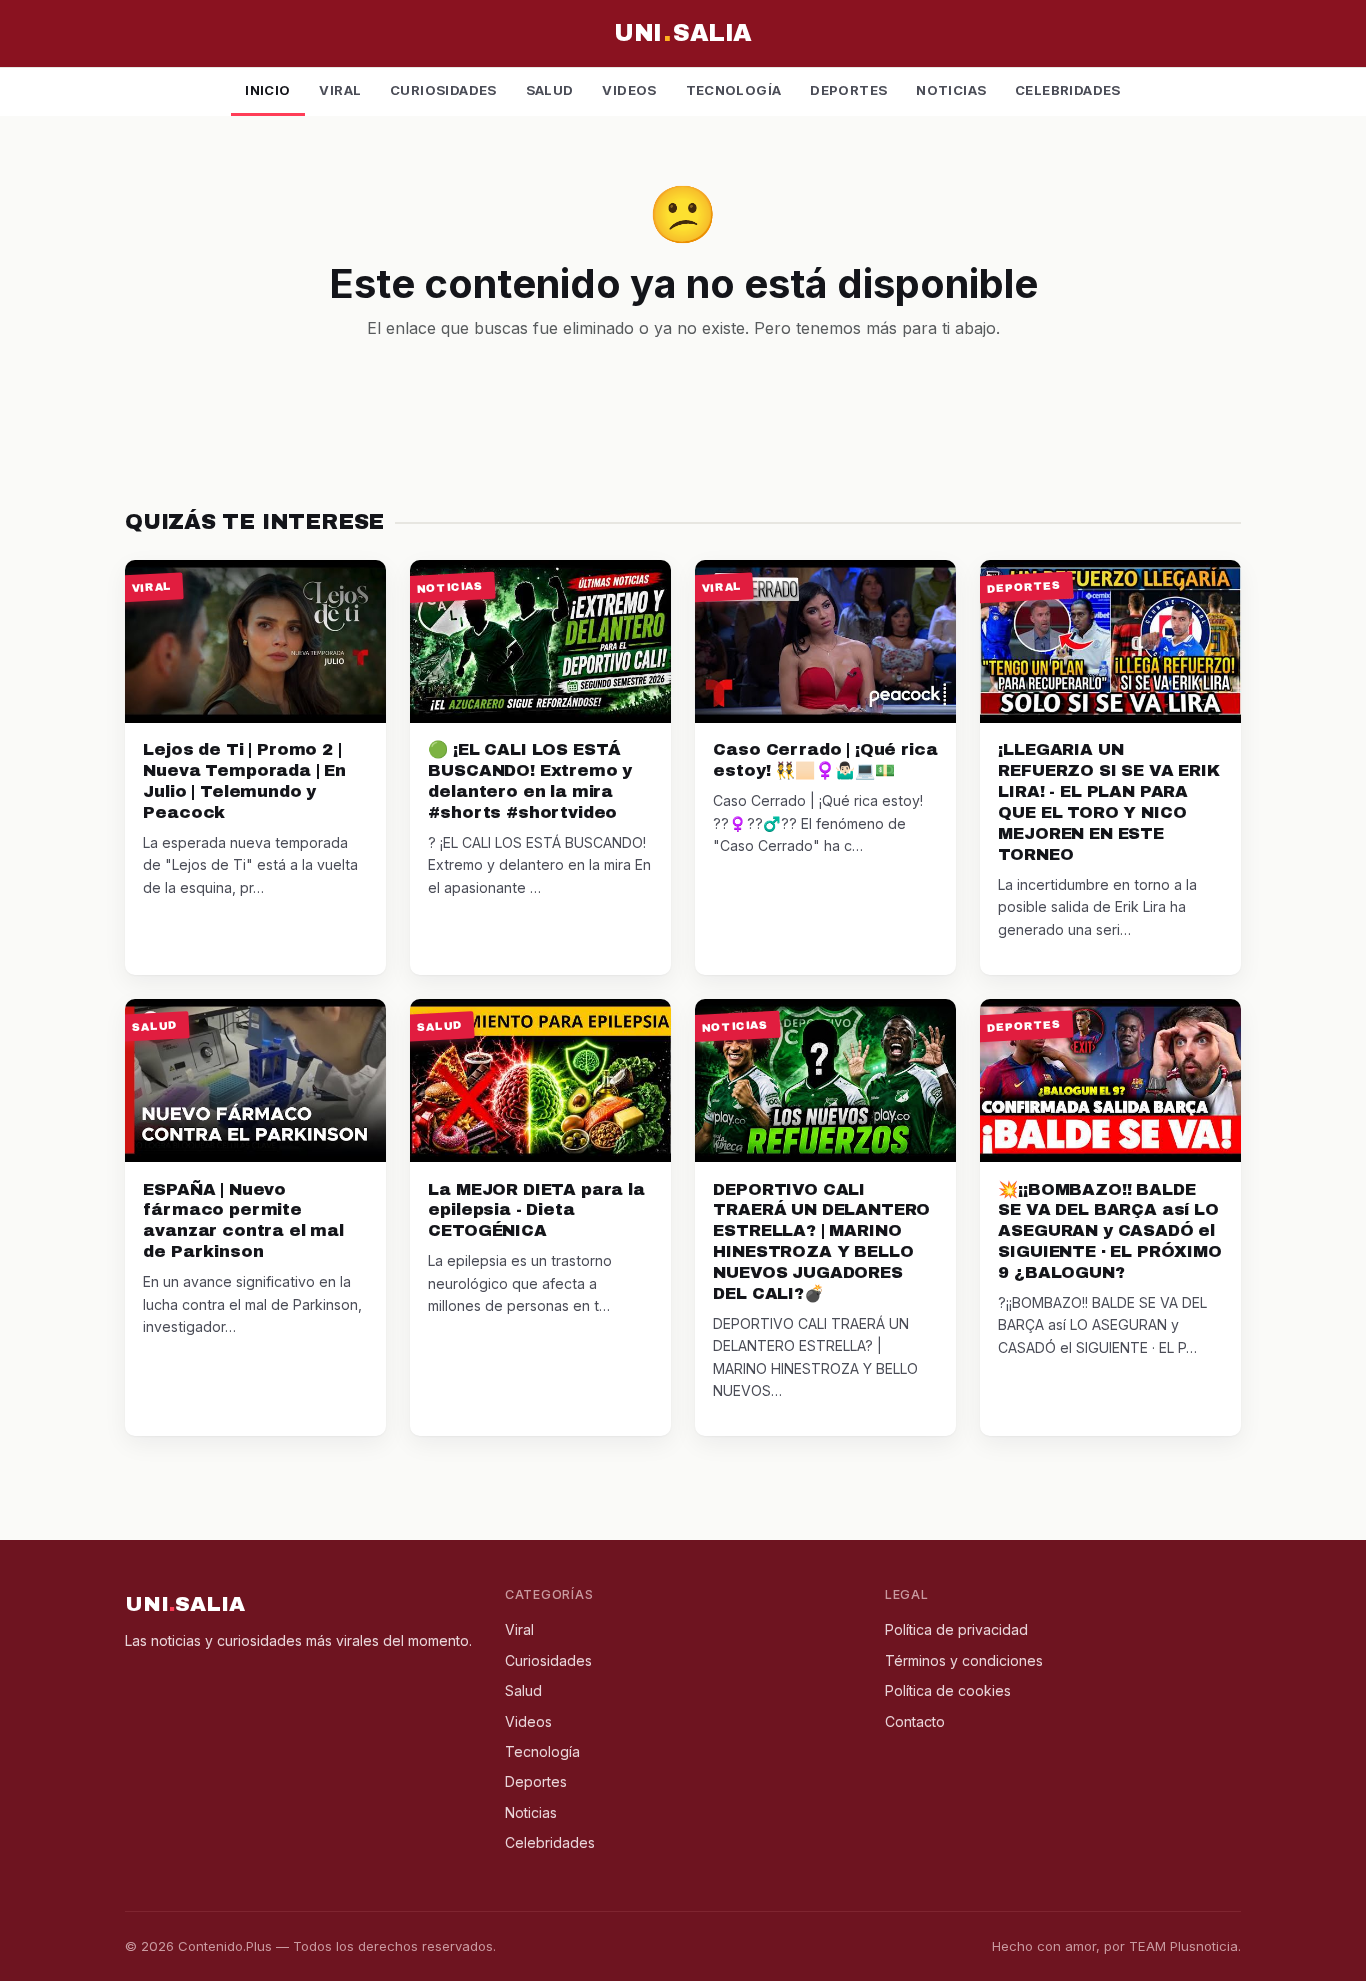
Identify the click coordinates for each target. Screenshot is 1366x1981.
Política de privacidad (956, 1629)
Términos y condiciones (964, 1660)
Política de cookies (948, 1690)
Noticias (951, 90)
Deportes (848, 90)
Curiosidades (443, 90)
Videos (629, 90)
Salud (550, 90)
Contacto (915, 1721)
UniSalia (682, 33)
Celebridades (1068, 90)
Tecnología (734, 90)
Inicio (267, 90)
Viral (340, 90)
